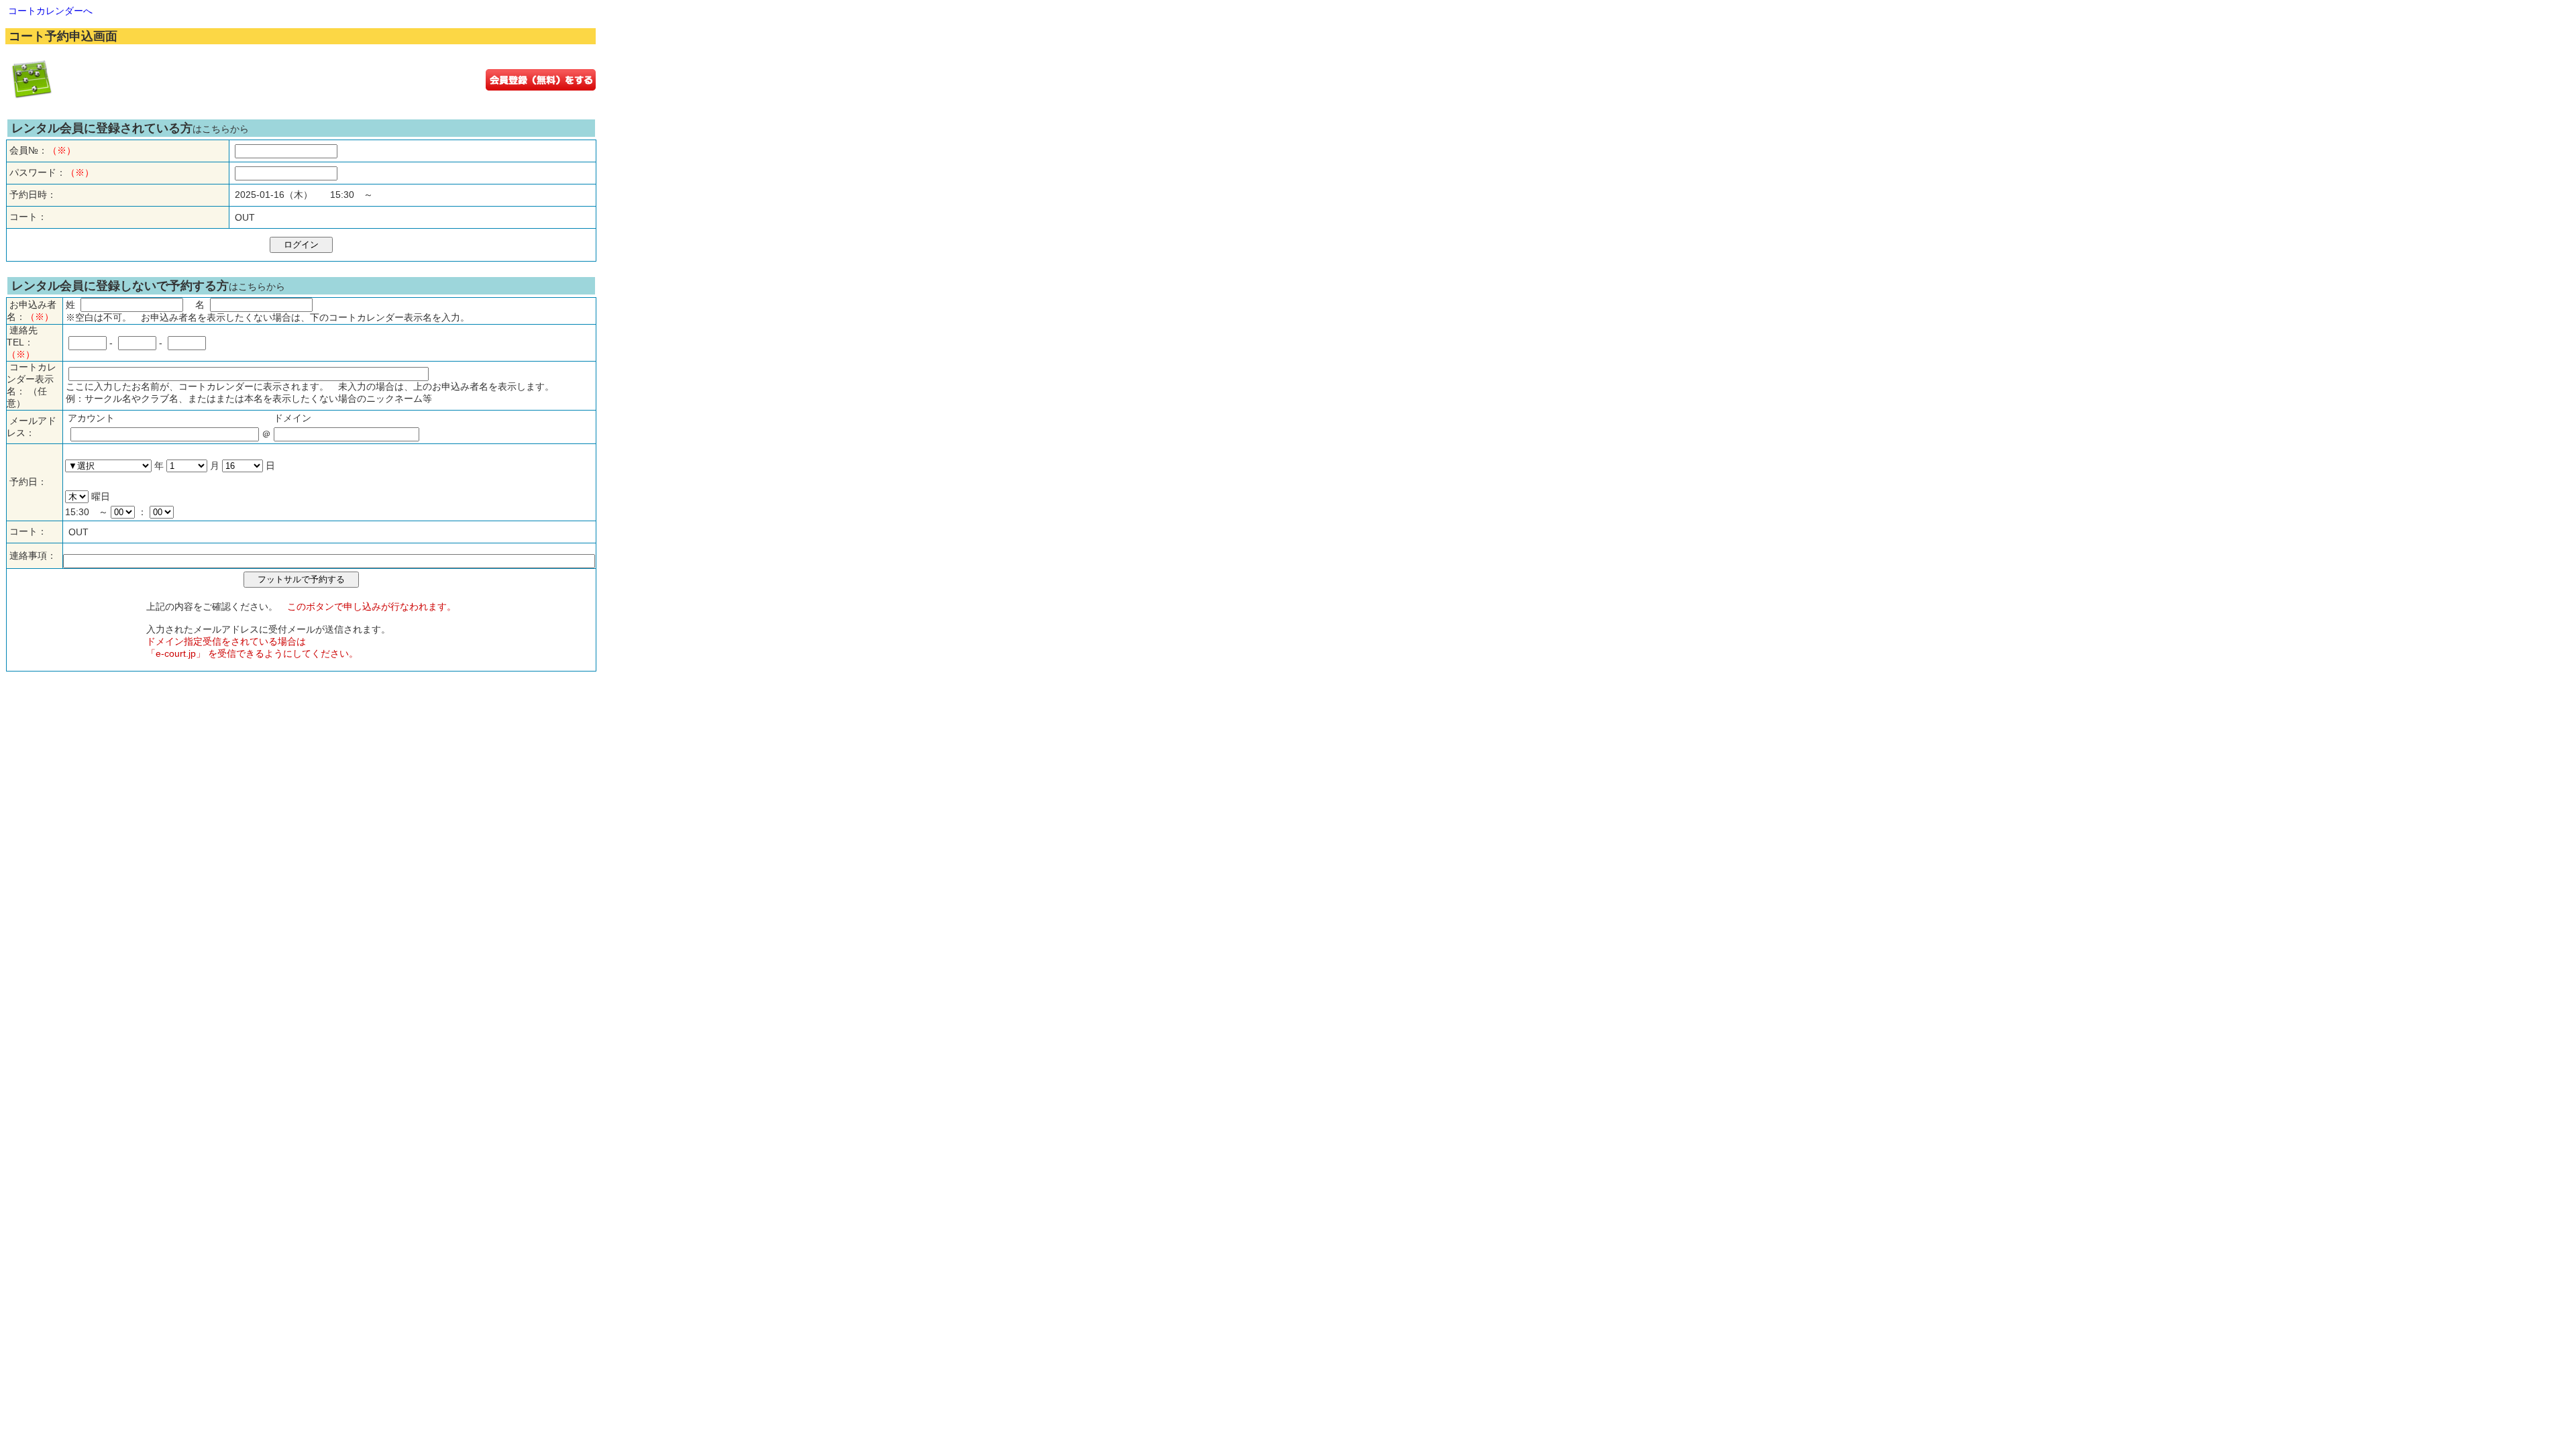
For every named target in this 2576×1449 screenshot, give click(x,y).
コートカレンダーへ (50, 11)
